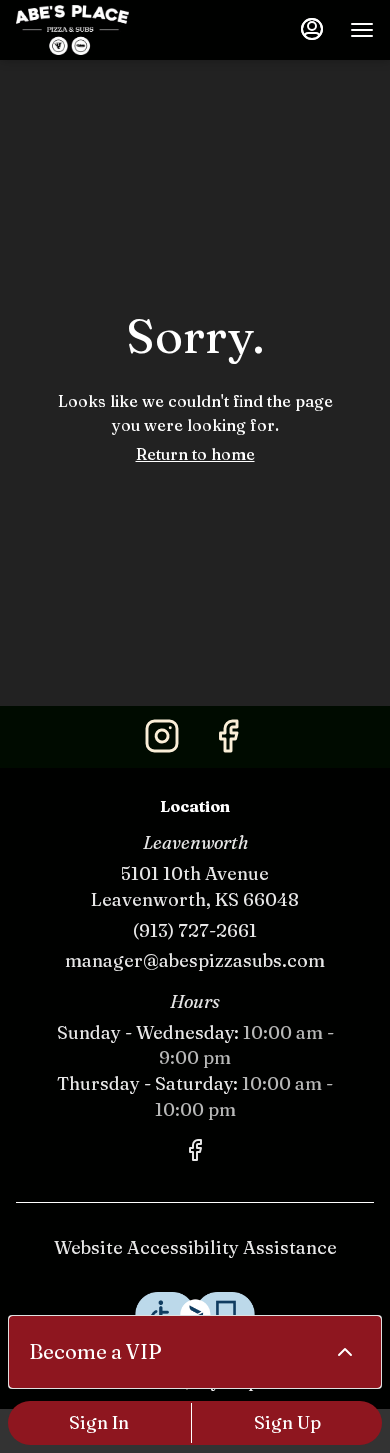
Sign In (99, 1422)
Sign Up (287, 1422)
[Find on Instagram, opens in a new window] (162, 741)
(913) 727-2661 (195, 930)
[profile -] (312, 29)
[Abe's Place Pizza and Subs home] (106, 30)
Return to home (195, 454)
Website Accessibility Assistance (195, 1247)
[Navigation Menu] (362, 30)
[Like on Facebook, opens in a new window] (228, 741)
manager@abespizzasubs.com (195, 960)
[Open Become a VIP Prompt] (345, 1352)
